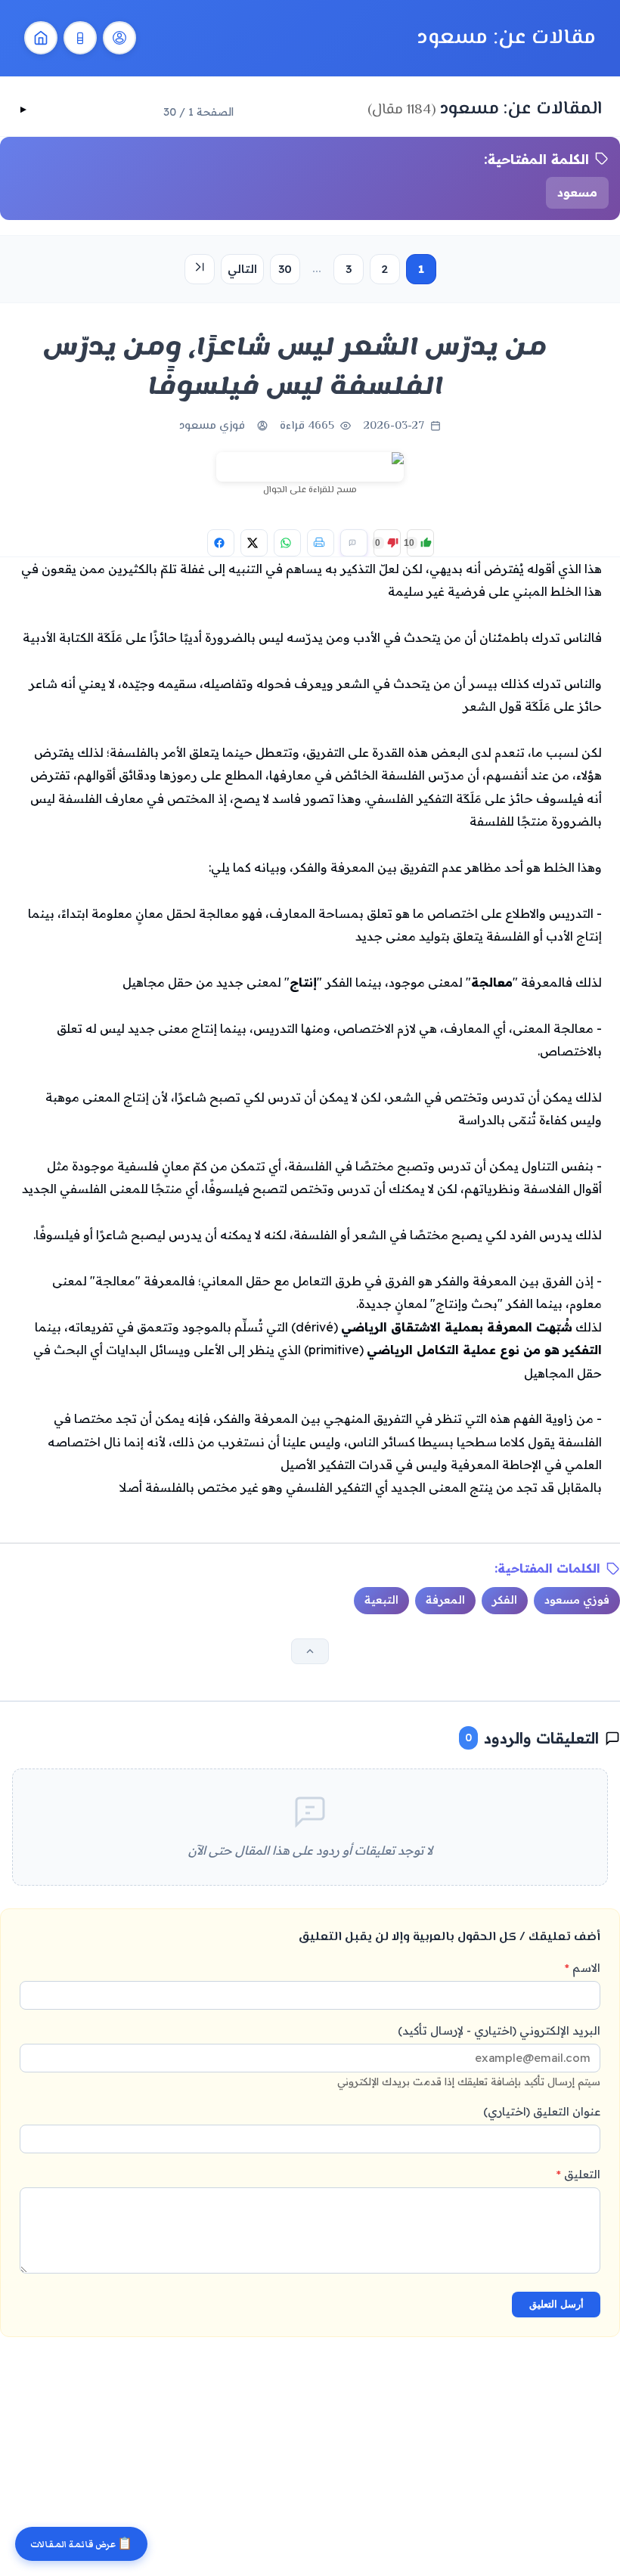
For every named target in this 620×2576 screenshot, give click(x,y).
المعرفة (445, 1600)
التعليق (578, 2174)
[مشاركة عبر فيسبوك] (221, 543)
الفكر (505, 1600)
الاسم (583, 1968)
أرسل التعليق (556, 2304)
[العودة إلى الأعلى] (310, 1651)
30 (285, 269)
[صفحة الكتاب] (80, 38)
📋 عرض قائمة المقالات (81, 2545)
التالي (242, 269)
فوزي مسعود (212, 426)
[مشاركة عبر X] (254, 543)
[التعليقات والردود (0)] (354, 543)
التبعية (381, 1600)
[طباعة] (321, 543)
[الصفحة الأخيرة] (200, 269)
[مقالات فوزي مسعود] (119, 38)
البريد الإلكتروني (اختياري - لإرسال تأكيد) (469, 2055)
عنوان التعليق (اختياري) (542, 2111)
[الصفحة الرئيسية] (41, 38)
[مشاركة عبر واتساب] (287, 543)
